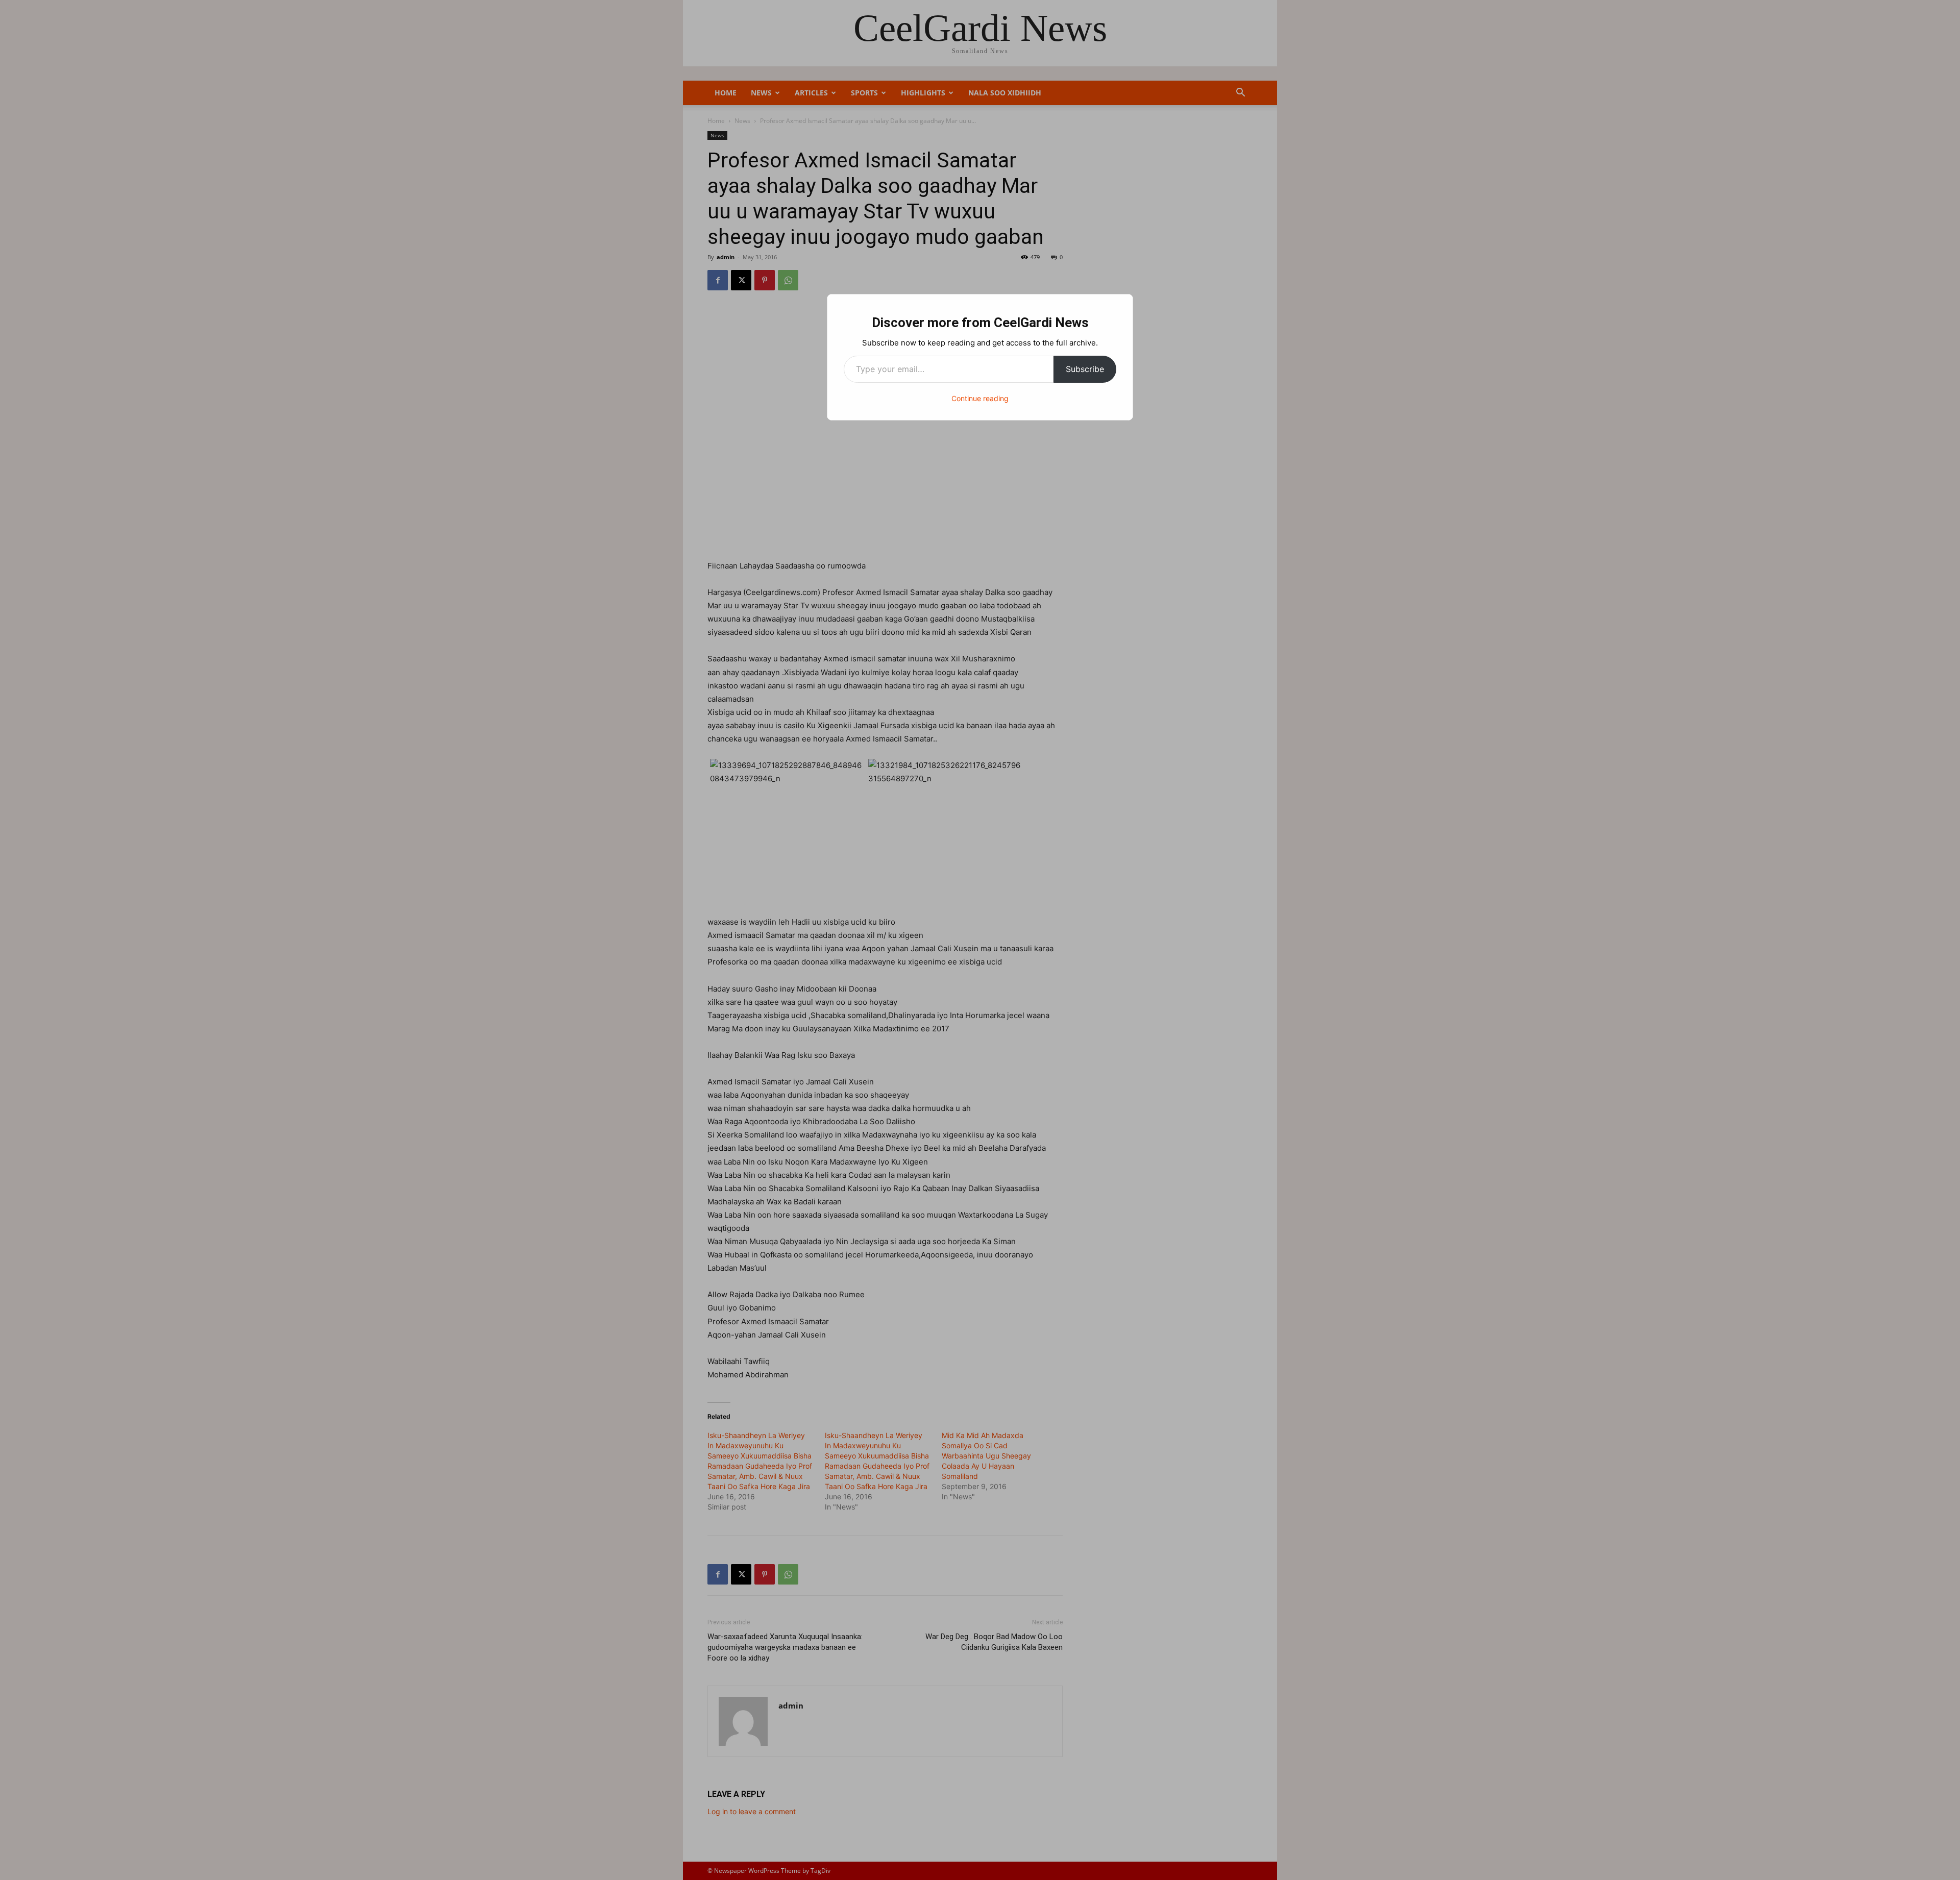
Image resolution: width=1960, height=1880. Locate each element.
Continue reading (980, 398)
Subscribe (1085, 369)
